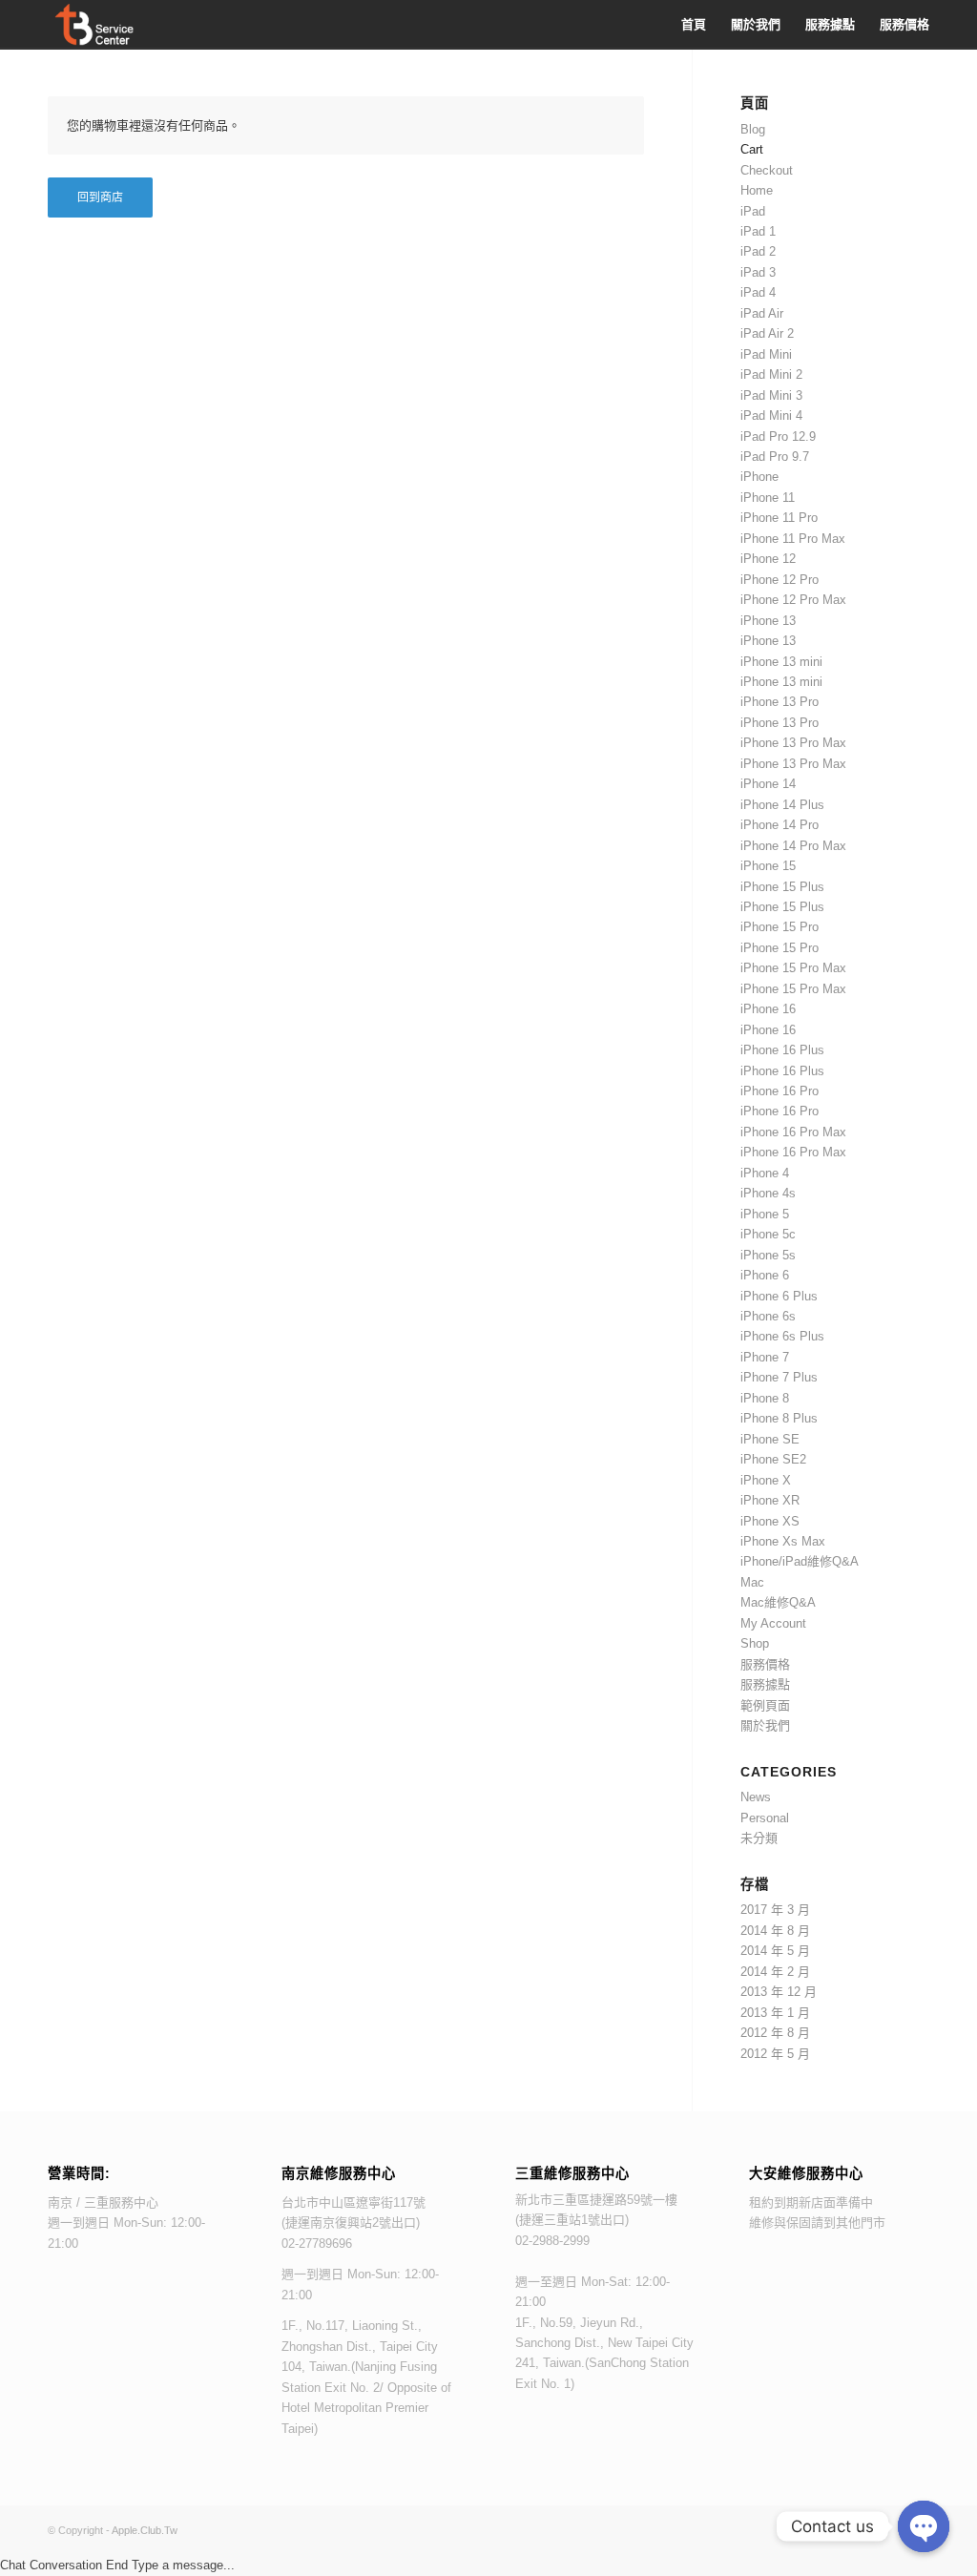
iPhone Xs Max (783, 1541)
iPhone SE (770, 1439)
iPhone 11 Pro (779, 518)
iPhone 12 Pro (780, 580)
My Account (773, 1623)
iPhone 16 (768, 1009)
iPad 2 (758, 251)
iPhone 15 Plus (782, 887)
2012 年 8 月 (775, 2033)
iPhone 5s (768, 1255)
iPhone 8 (765, 1398)
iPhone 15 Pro (780, 927)
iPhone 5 (765, 1214)
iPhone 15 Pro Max (793, 968)
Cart (752, 149)
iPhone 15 (768, 866)
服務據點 (765, 1684)
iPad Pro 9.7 (775, 457)
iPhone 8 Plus (779, 1418)
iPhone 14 (768, 784)
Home (757, 190)
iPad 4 (758, 292)
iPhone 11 (768, 498)
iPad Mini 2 (771, 374)
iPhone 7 (765, 1357)
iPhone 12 (768, 559)
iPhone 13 (768, 621)
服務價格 (765, 1664)
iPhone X (766, 1480)
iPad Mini (766, 354)
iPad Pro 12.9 (778, 436)
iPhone (759, 477)
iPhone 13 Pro (780, 702)
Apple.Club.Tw (145, 2530)
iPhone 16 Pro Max (793, 1132)
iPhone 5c (768, 1234)
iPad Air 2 (767, 333)
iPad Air (762, 313)
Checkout (767, 170)
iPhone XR (770, 1500)
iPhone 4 (765, 1173)
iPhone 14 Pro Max (793, 846)
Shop (755, 1643)
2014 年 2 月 (775, 1972)
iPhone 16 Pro (780, 1091)
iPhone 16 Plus (782, 1050)
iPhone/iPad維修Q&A (800, 1561)
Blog (753, 129)
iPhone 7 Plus (779, 1377)
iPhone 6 (765, 1275)
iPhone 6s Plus (782, 1336)
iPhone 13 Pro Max (793, 743)
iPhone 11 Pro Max (793, 539)
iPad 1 (758, 231)
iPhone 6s (768, 1316)
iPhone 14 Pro (780, 825)
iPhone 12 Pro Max (793, 600)
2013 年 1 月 (775, 2013)
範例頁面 (765, 1705)
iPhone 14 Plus (782, 805)
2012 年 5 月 (775, 2054)
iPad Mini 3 (771, 395)
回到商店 (100, 197)
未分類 (759, 1838)
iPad (753, 211)
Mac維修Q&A (778, 1602)
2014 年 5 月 (775, 1951)
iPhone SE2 (773, 1459)
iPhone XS (770, 1521)
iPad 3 (758, 272)
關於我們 (765, 1725)
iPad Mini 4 (771, 415)
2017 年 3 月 (775, 1910)
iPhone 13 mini (781, 662)
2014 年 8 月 (775, 1931)
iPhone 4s (768, 1193)
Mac (752, 1582)
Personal (765, 1818)
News (756, 1797)
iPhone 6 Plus (779, 1296)
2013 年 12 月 (779, 1992)
